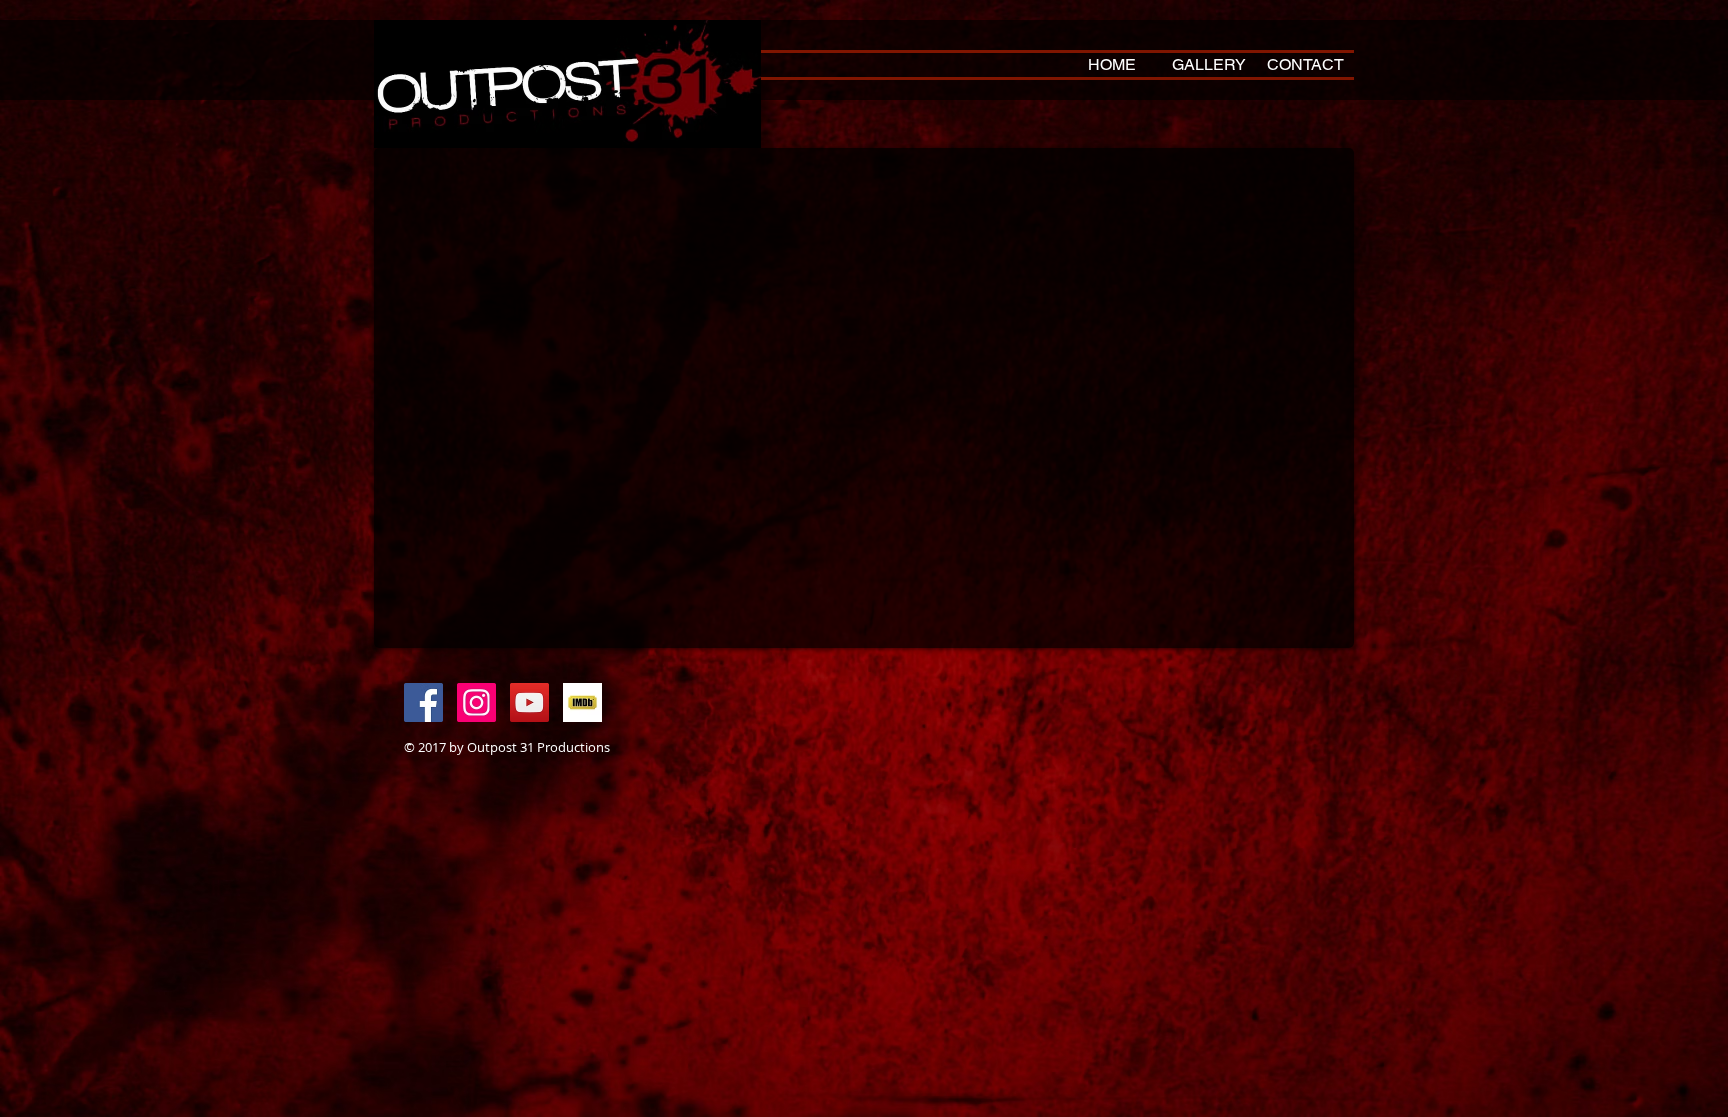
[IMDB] (582, 702)
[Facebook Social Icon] (423, 702)
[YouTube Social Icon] (529, 702)
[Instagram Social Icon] (476, 702)
